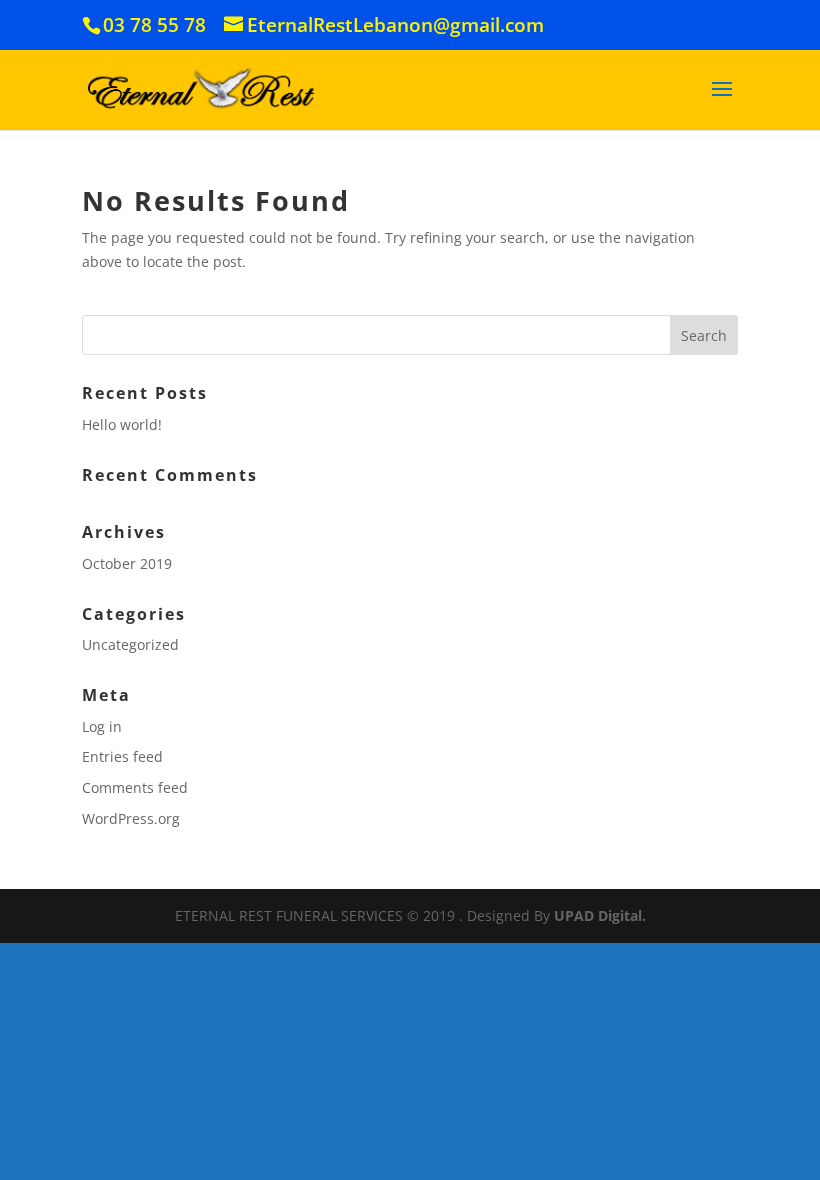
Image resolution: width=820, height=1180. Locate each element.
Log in (102, 726)
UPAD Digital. (600, 915)
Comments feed (135, 787)
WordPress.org (131, 818)
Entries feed (122, 756)
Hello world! (122, 424)
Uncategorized (130, 644)
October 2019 (127, 563)
